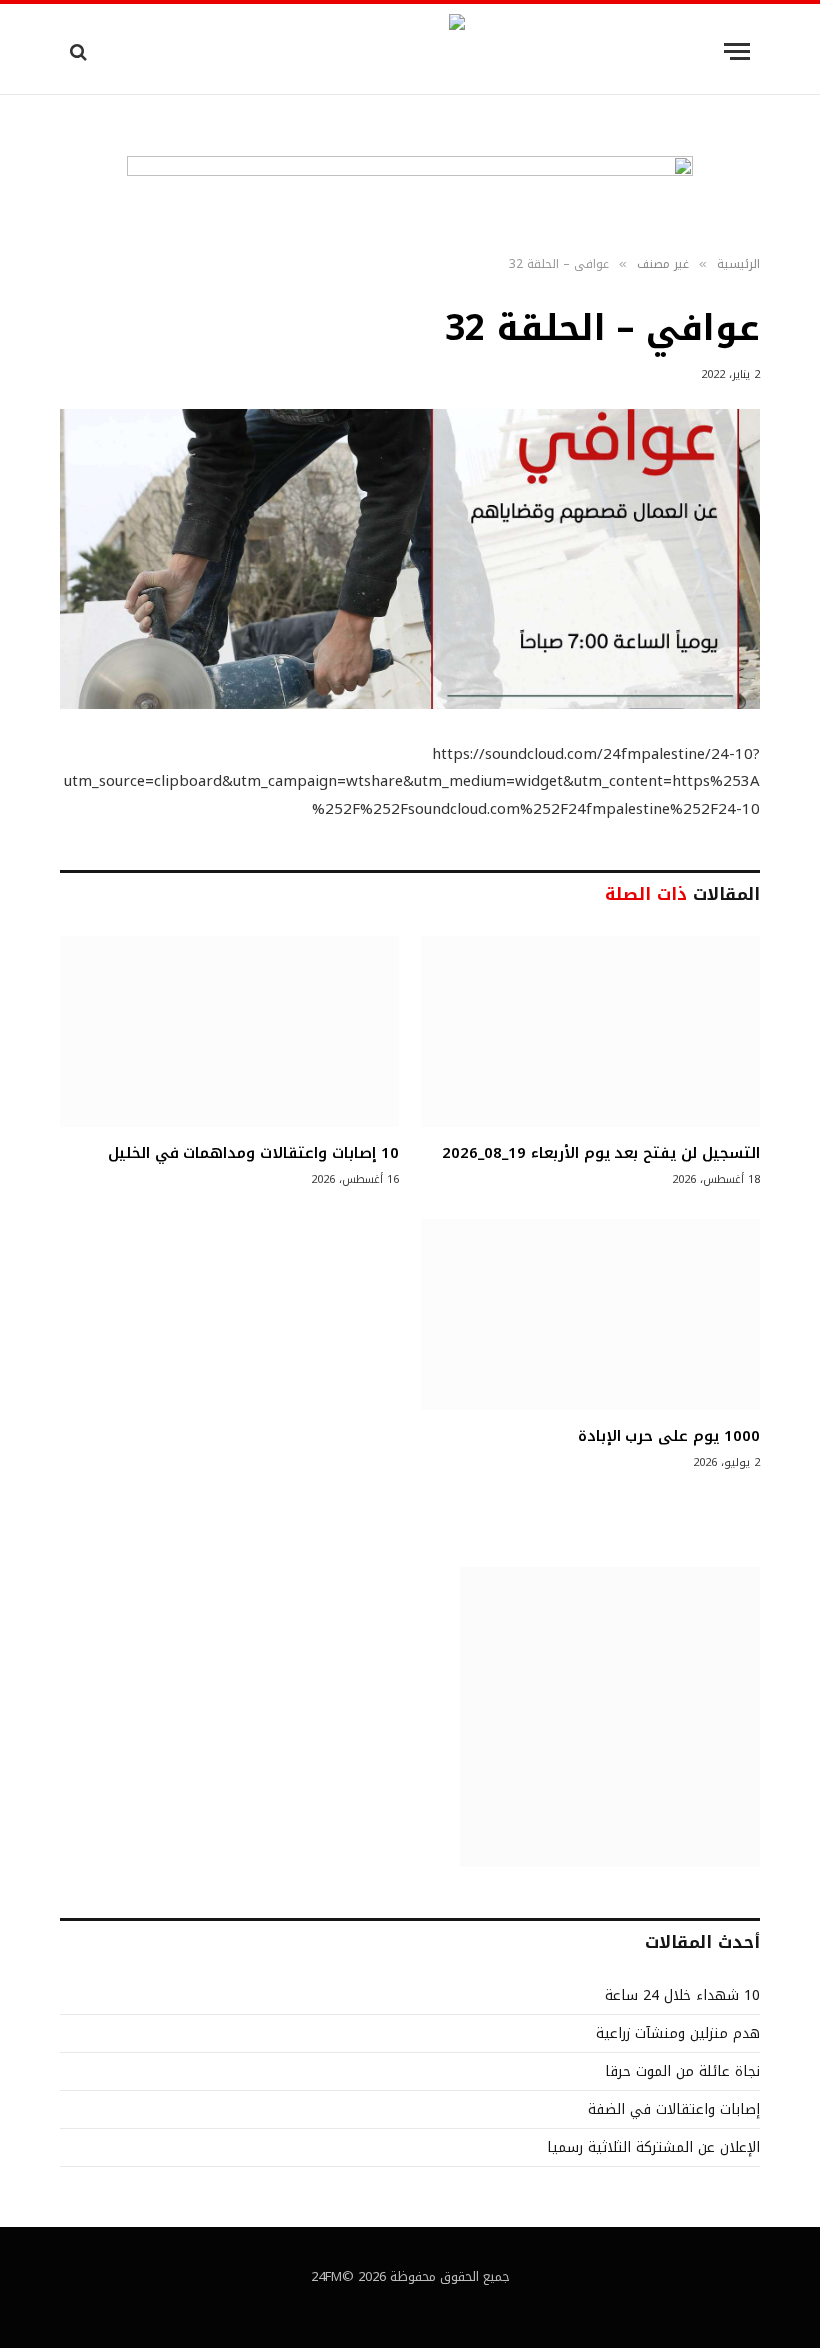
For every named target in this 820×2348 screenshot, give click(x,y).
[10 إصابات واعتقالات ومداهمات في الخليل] (229, 1031)
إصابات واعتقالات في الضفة (674, 2109)
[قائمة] (737, 51)
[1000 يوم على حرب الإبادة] (590, 1314)
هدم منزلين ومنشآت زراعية (678, 2033)
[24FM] (410, 51)
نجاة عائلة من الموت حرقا (682, 2071)
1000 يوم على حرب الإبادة (669, 1436)
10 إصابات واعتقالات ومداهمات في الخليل (253, 1153)
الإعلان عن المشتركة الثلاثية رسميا (653, 2147)
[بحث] (80, 51)
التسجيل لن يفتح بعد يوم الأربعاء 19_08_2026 (601, 1153)
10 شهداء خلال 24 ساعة (682, 1995)
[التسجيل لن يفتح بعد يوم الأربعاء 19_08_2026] (590, 1031)
